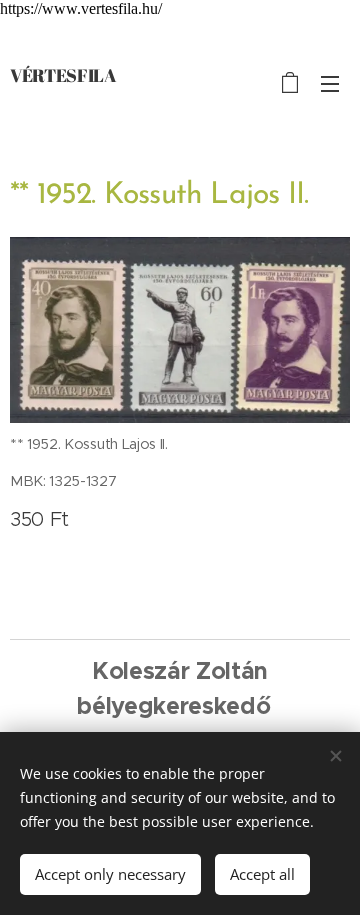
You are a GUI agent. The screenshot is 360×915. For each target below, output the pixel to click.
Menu (330, 83)
